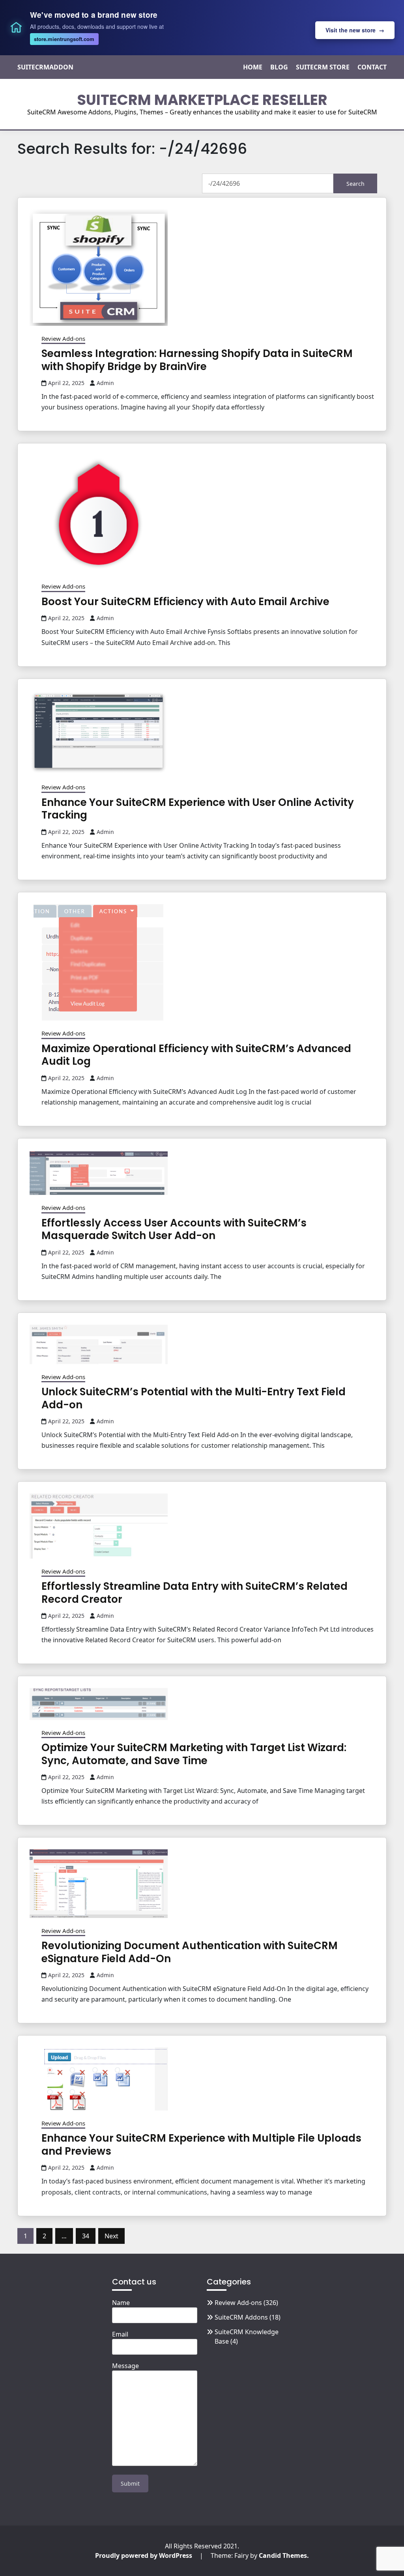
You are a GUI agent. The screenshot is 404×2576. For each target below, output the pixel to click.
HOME (253, 67)
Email (120, 2334)
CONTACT (372, 67)
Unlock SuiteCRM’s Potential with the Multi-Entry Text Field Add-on (194, 1398)
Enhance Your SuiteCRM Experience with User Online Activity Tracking (198, 809)
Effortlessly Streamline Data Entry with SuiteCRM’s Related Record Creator (195, 1593)
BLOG (279, 67)
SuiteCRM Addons (241, 2317)
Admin (105, 383)
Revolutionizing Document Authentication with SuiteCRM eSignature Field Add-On (190, 1952)
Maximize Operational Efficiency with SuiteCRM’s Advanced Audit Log (196, 1055)
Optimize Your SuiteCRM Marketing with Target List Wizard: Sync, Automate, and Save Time (194, 1754)
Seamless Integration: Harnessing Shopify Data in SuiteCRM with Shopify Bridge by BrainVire (197, 360)
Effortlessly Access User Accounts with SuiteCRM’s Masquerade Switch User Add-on (174, 1229)
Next (111, 2236)
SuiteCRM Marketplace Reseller (202, 100)
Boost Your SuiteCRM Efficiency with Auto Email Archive (185, 602)
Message (125, 2366)
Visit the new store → (355, 30)
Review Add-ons (63, 338)
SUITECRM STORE (323, 67)
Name (121, 2303)
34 (86, 2236)
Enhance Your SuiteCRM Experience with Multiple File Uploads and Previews (201, 2145)
